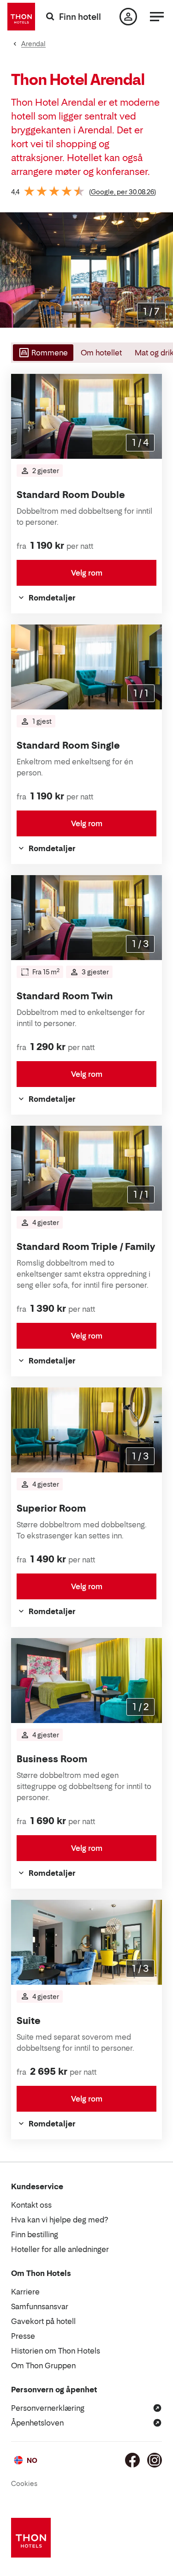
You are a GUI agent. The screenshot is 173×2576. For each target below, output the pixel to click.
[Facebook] (132, 2460)
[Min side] (128, 17)
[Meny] (157, 17)
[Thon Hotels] (21, 17)
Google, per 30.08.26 (122, 192)
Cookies (24, 2483)
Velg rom (87, 573)
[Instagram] (155, 2460)
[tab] (42, 353)
